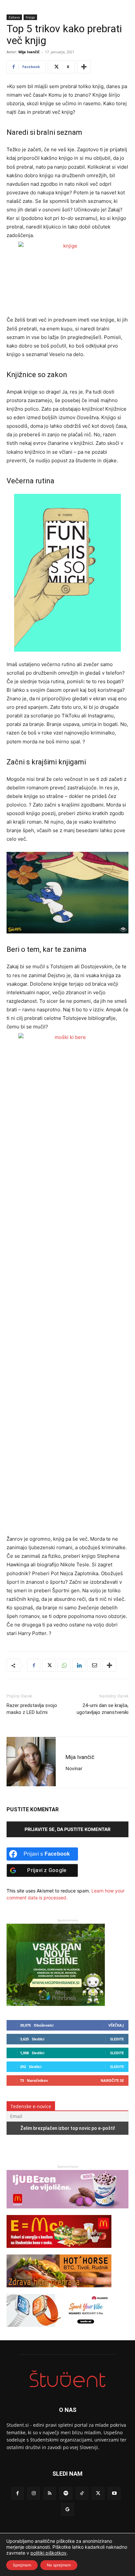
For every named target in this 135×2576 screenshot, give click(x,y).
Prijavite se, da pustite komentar (67, 1829)
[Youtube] (114, 2493)
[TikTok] (82, 2493)
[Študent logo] (67, 2379)
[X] (49, 1665)
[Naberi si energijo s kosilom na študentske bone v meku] (59, 2251)
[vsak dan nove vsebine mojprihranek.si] (56, 2004)
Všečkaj (116, 2025)
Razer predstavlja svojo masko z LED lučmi (32, 1709)
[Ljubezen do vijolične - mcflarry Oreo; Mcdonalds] (67, 2212)
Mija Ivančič (29, 52)
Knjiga (30, 17)
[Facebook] (34, 1665)
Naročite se (112, 2080)
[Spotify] (66, 2493)
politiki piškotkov (48, 2553)
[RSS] (50, 2493)
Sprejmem (22, 2565)
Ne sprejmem (59, 2565)
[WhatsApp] (64, 1665)
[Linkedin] (79, 1665)
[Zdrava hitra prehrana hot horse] (59, 2290)
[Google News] (67, 2509)
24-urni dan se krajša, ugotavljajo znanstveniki (103, 1709)
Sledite (117, 2039)
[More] (84, 67)
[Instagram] (34, 2493)
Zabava (14, 17)
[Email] (94, 1665)
